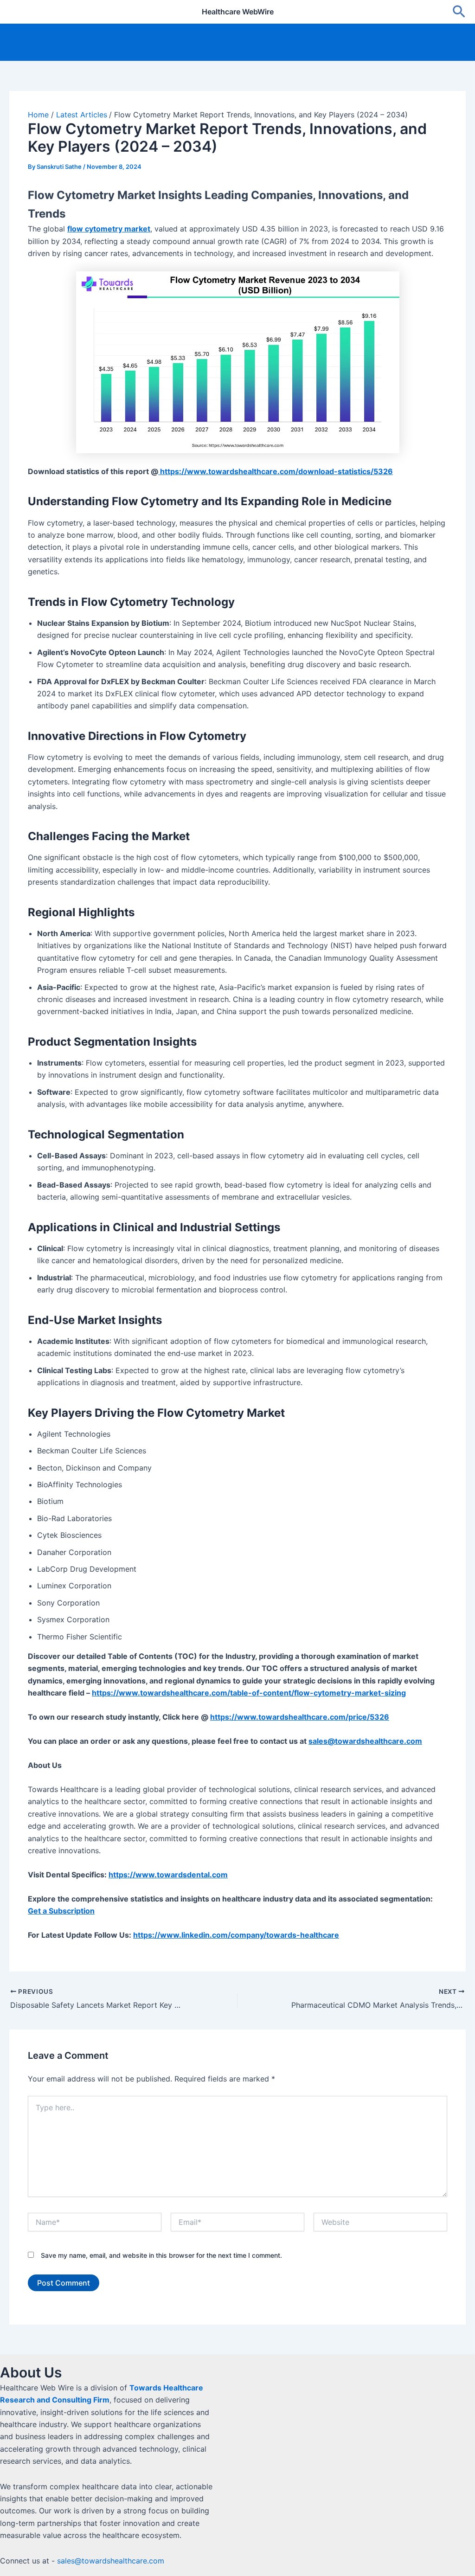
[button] (459, 12)
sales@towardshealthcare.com (111, 2561)
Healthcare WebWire (238, 12)
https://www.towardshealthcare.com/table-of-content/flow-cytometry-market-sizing (249, 1693)
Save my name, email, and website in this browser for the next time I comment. (161, 2255)
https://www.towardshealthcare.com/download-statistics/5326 (276, 471)
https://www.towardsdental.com (168, 1875)
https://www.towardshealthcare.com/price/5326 (300, 1717)
